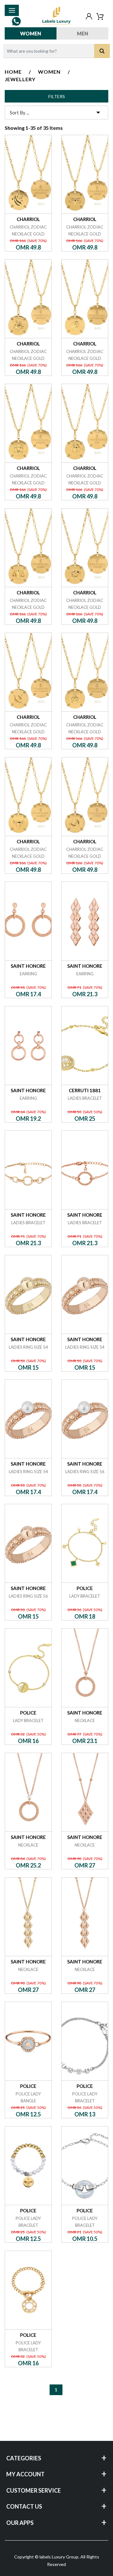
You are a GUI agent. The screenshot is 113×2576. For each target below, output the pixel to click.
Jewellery (20, 79)
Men (83, 33)
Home (13, 72)
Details (28, 135)
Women (31, 33)
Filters (57, 96)
